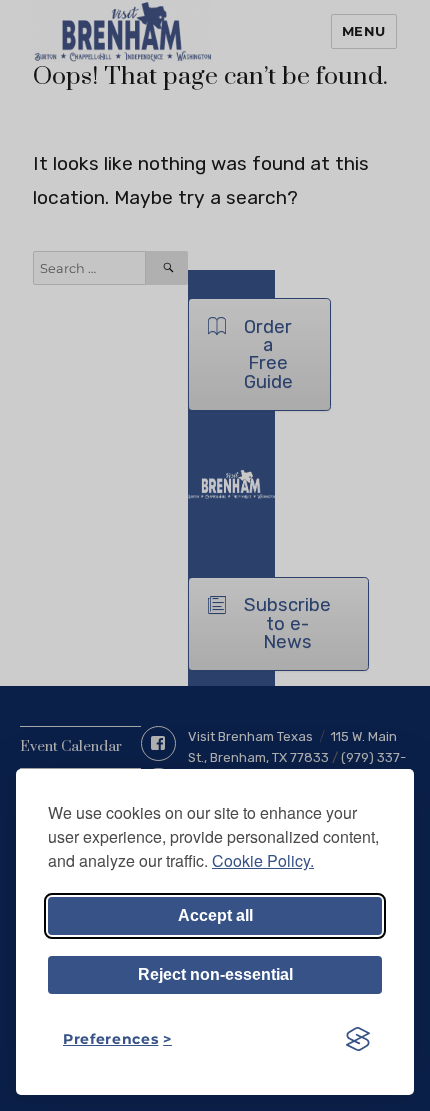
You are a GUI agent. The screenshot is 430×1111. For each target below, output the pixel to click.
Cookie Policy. (263, 860)
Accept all (215, 915)
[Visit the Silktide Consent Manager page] (358, 1039)
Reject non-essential (215, 974)
